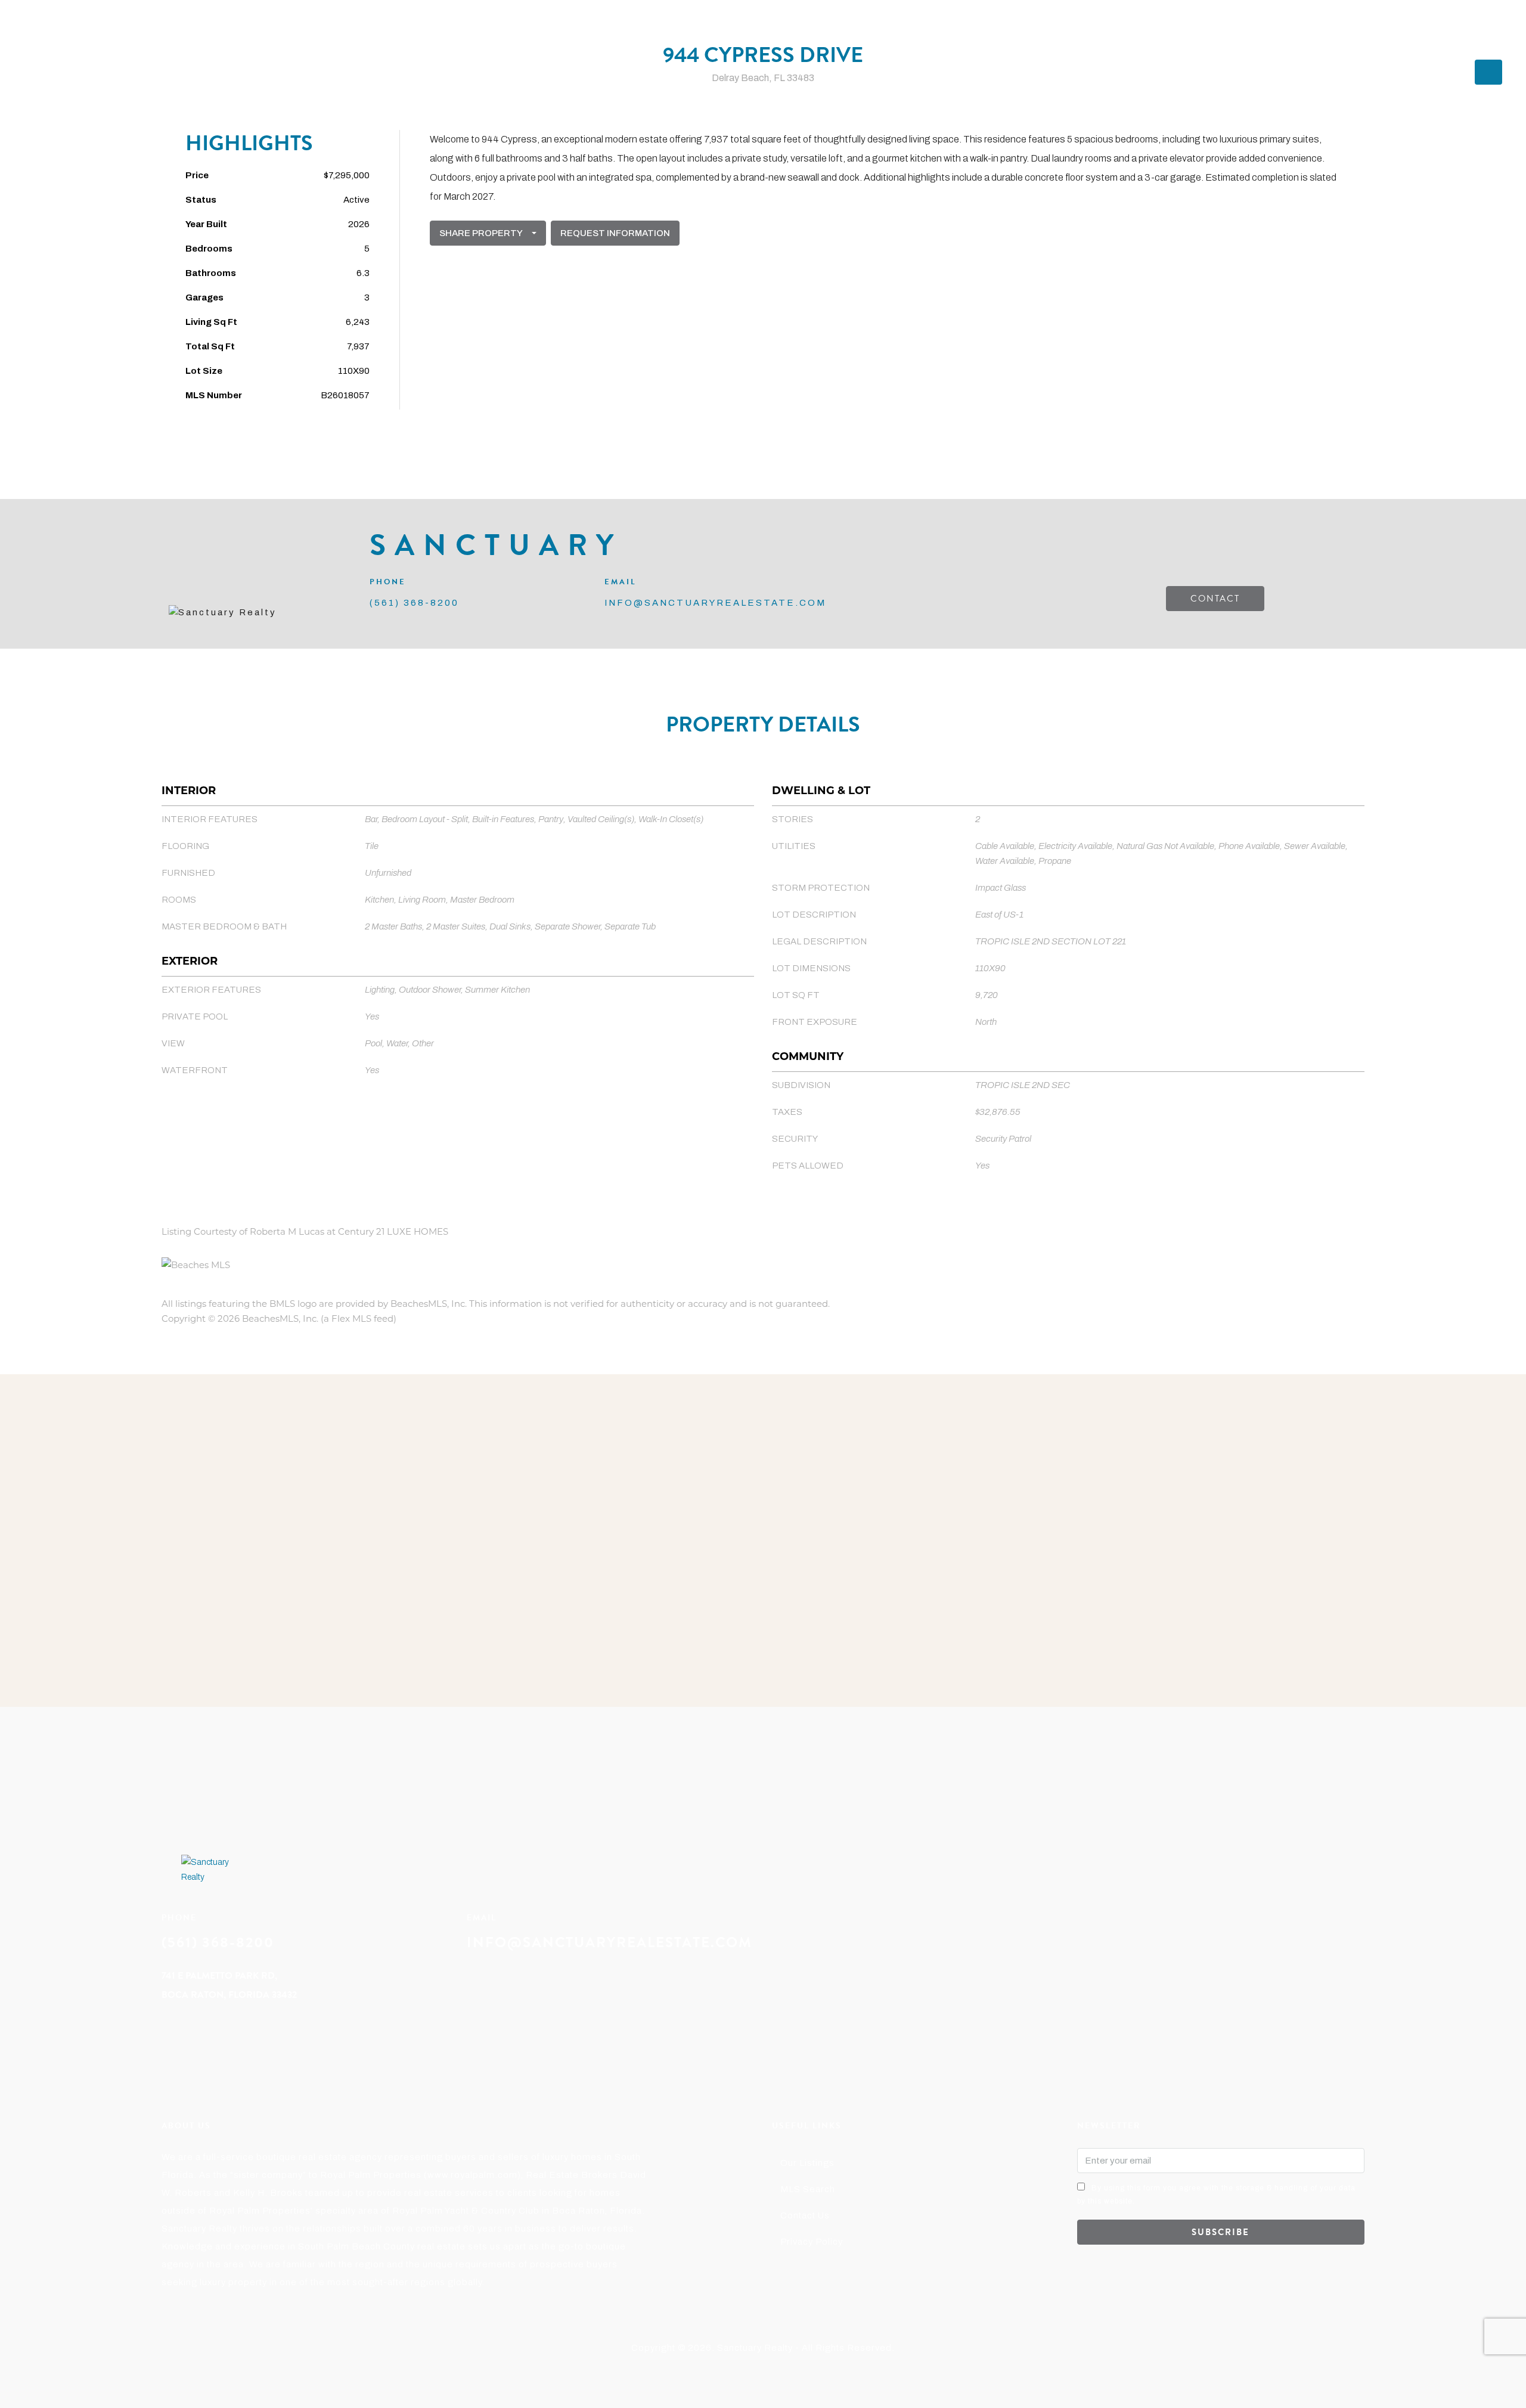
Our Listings (807, 2163)
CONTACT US (1371, 27)
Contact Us (805, 2215)
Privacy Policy (812, 2242)
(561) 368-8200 (1447, 27)
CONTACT (1215, 599)
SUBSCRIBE (1221, 2232)
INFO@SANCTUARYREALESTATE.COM (715, 603)
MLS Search (808, 2189)
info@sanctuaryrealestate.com (610, 1942)
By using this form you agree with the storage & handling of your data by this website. (1216, 2195)
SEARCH (1308, 27)
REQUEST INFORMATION (615, 233)
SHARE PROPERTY (481, 233)
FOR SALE (1252, 27)
